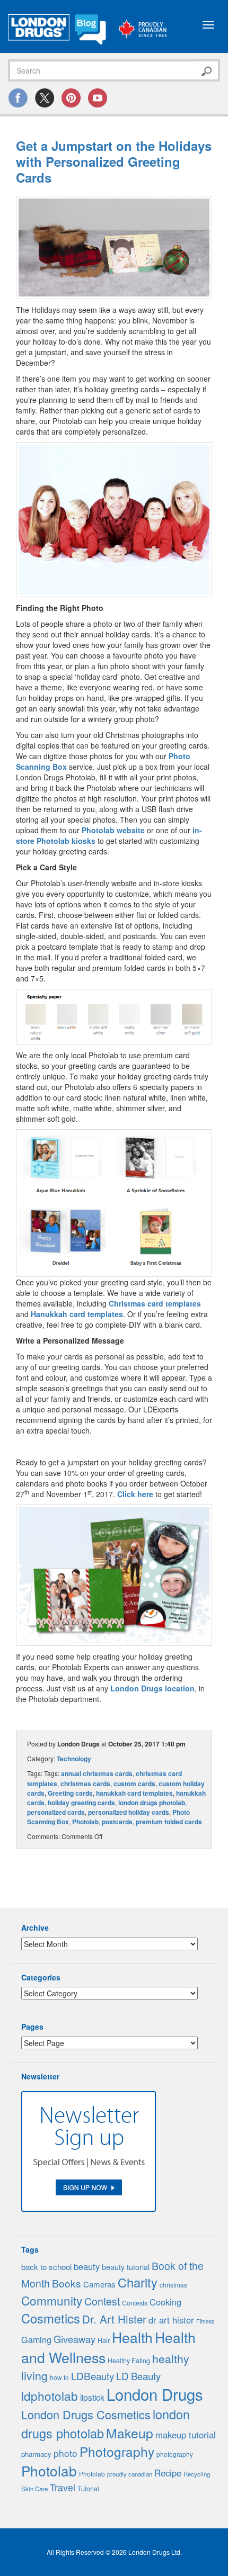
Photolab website (113, 830)
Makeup (130, 2433)
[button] (114, 247)
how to (59, 2377)
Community (52, 2300)
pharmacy (36, 2454)
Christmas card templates (155, 1303)
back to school (46, 2267)
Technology (74, 1759)
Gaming (36, 2340)
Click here (135, 1494)
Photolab (85, 1822)
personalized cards (56, 1812)
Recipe (168, 2473)
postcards (117, 1822)
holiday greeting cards (81, 1803)
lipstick (92, 2397)
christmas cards (85, 1784)
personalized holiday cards (129, 1812)
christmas (173, 2285)
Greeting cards (70, 1793)
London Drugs (155, 2394)
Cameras (99, 2284)
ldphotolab (50, 2395)
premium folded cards (169, 1822)
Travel (63, 2487)
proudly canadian (130, 2474)
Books (67, 2283)
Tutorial (88, 2489)
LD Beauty (138, 2376)
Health (132, 2337)
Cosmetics (51, 2318)
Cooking (165, 2302)
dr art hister (171, 2320)
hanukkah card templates (134, 1793)
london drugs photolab (152, 1803)
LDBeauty (93, 2376)
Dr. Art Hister (114, 2319)
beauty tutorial (126, 2267)
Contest (102, 2301)
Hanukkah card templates (77, 1314)
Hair (104, 2340)
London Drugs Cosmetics (86, 2414)
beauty (87, 2266)
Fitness (205, 2321)
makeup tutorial (186, 2435)
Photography (117, 2451)
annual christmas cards (97, 1773)
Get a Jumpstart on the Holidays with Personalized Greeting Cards (114, 161)
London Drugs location (152, 1688)
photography (175, 2454)
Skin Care (34, 2489)
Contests (135, 2303)
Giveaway (74, 2339)
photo (65, 2453)
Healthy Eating (129, 2361)
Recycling (197, 2474)
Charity (138, 2282)
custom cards (134, 1784)
